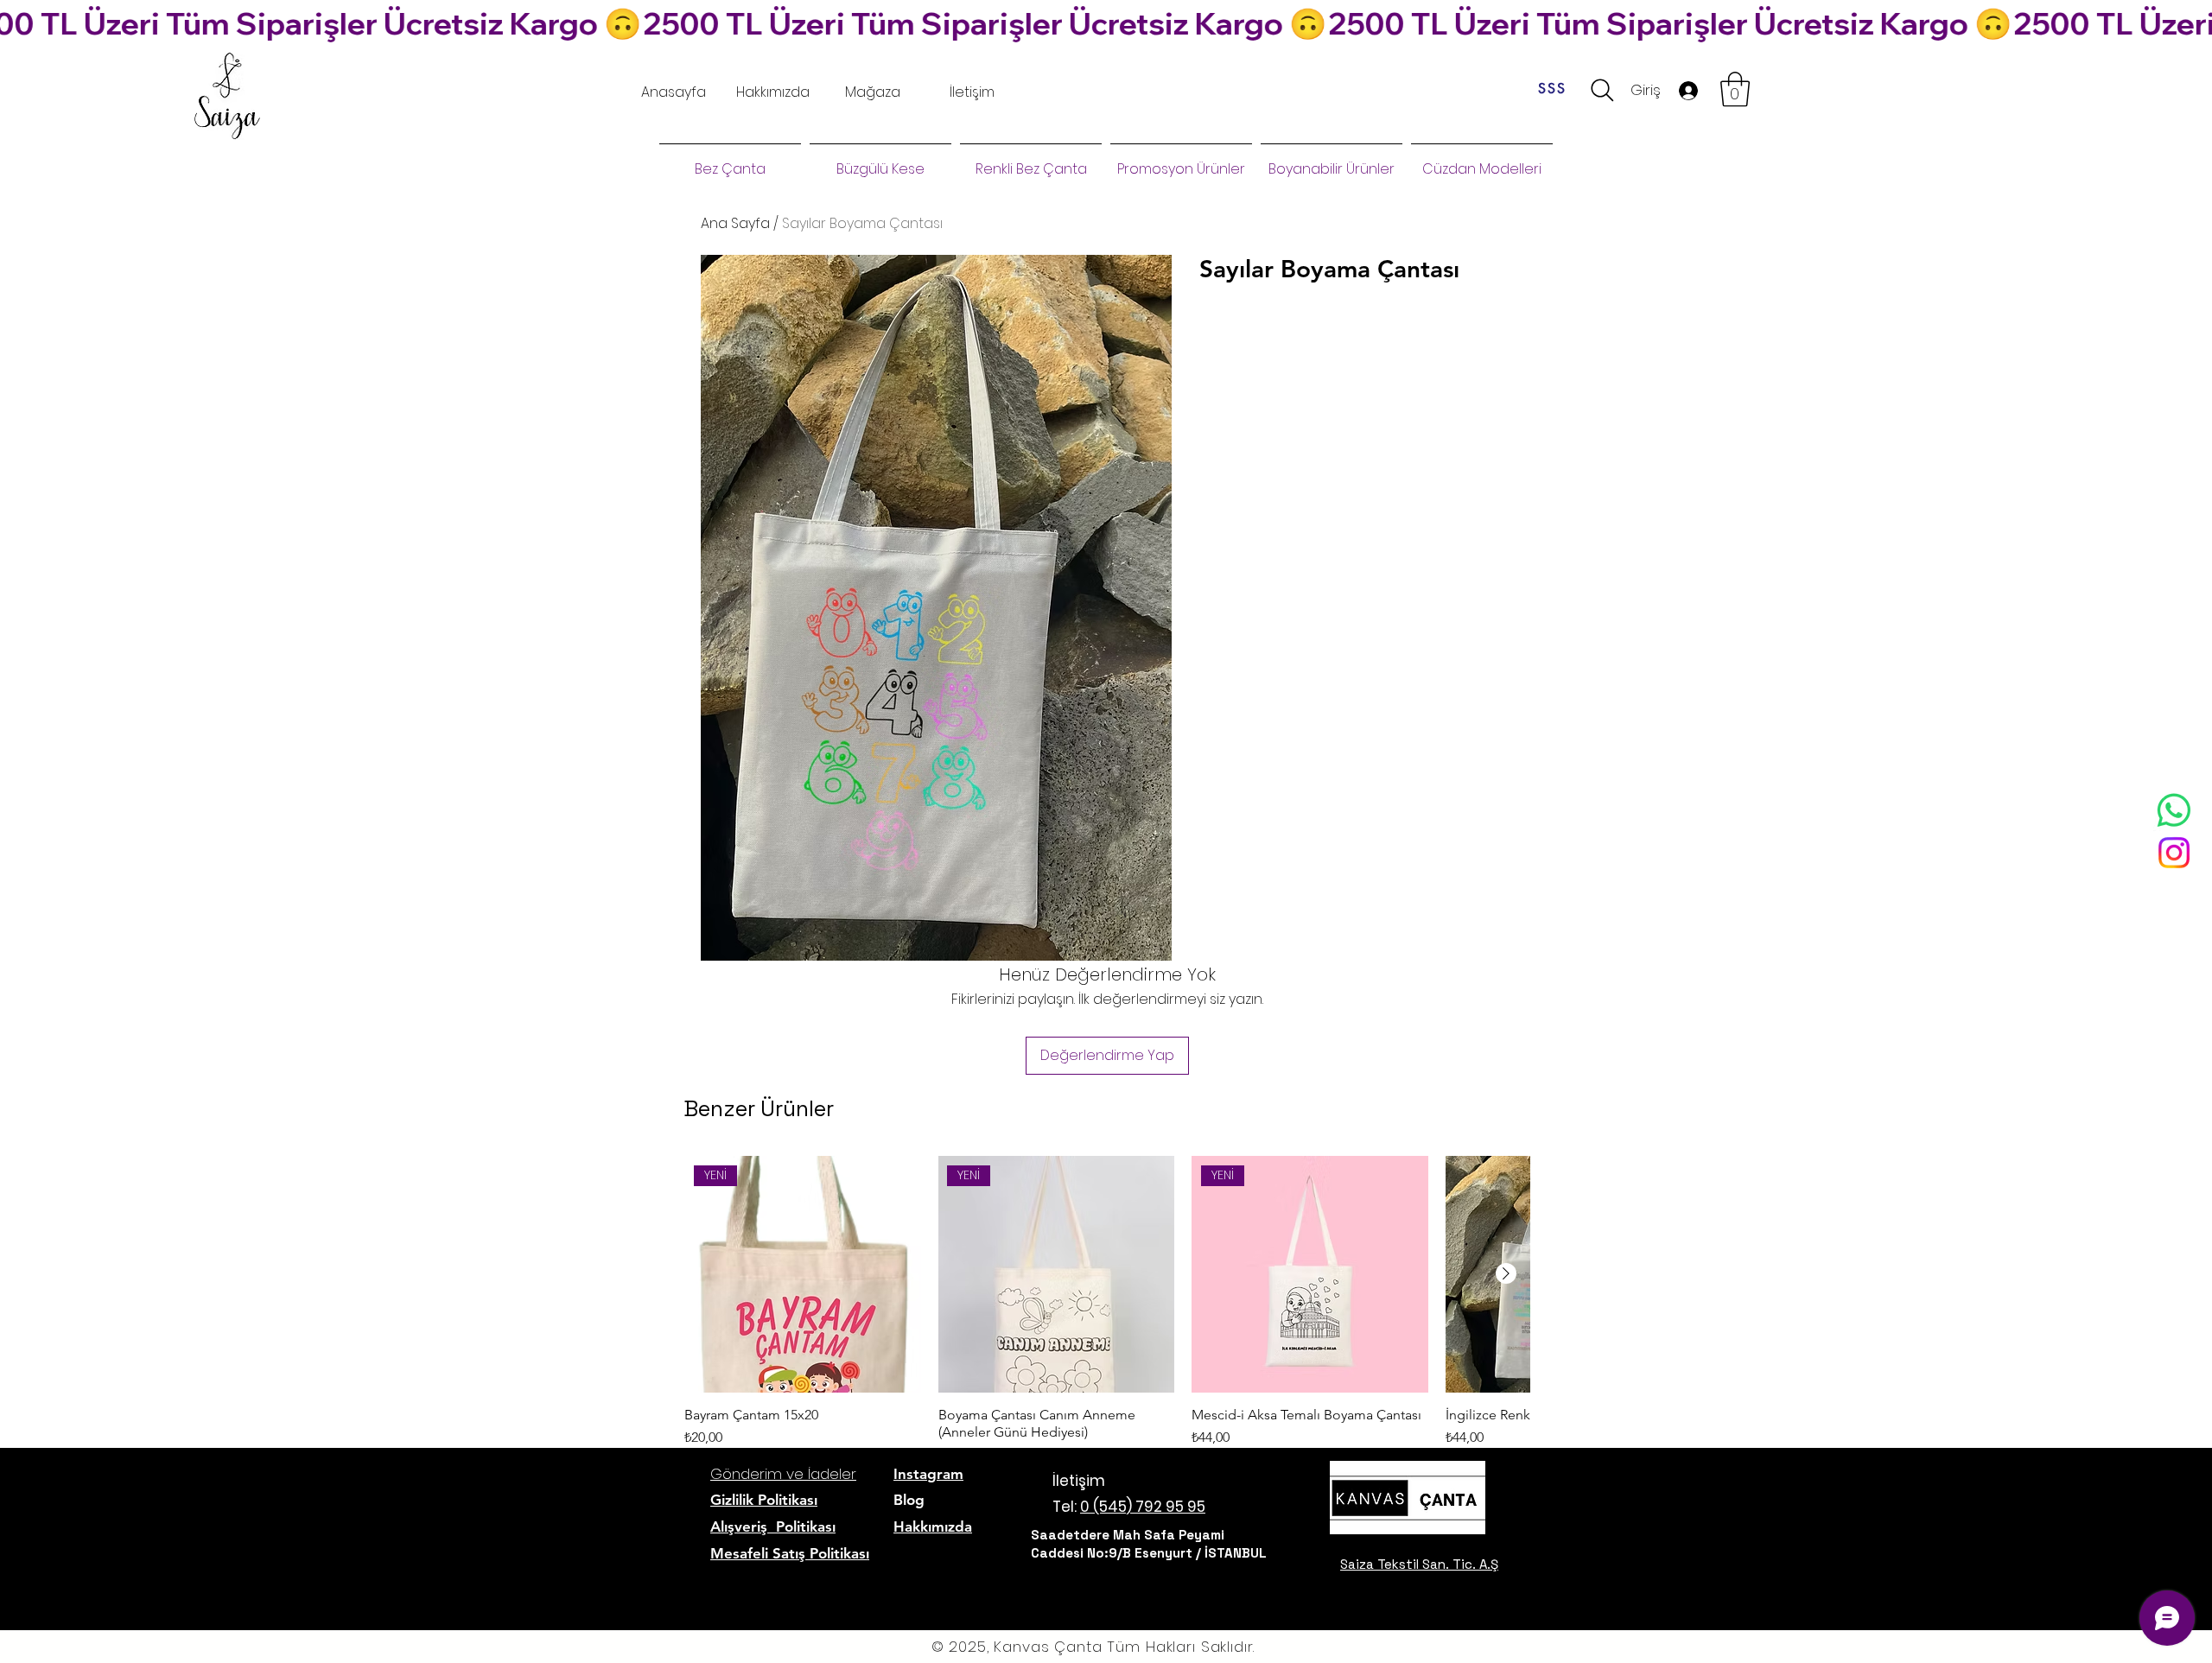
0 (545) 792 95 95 (1143, 1507)
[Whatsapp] (2174, 810)
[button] (1735, 89)
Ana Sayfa (735, 223)
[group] (1107, 1333)
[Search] (1602, 90)
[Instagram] (2174, 853)
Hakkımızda (933, 1527)
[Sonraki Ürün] (1506, 1273)
